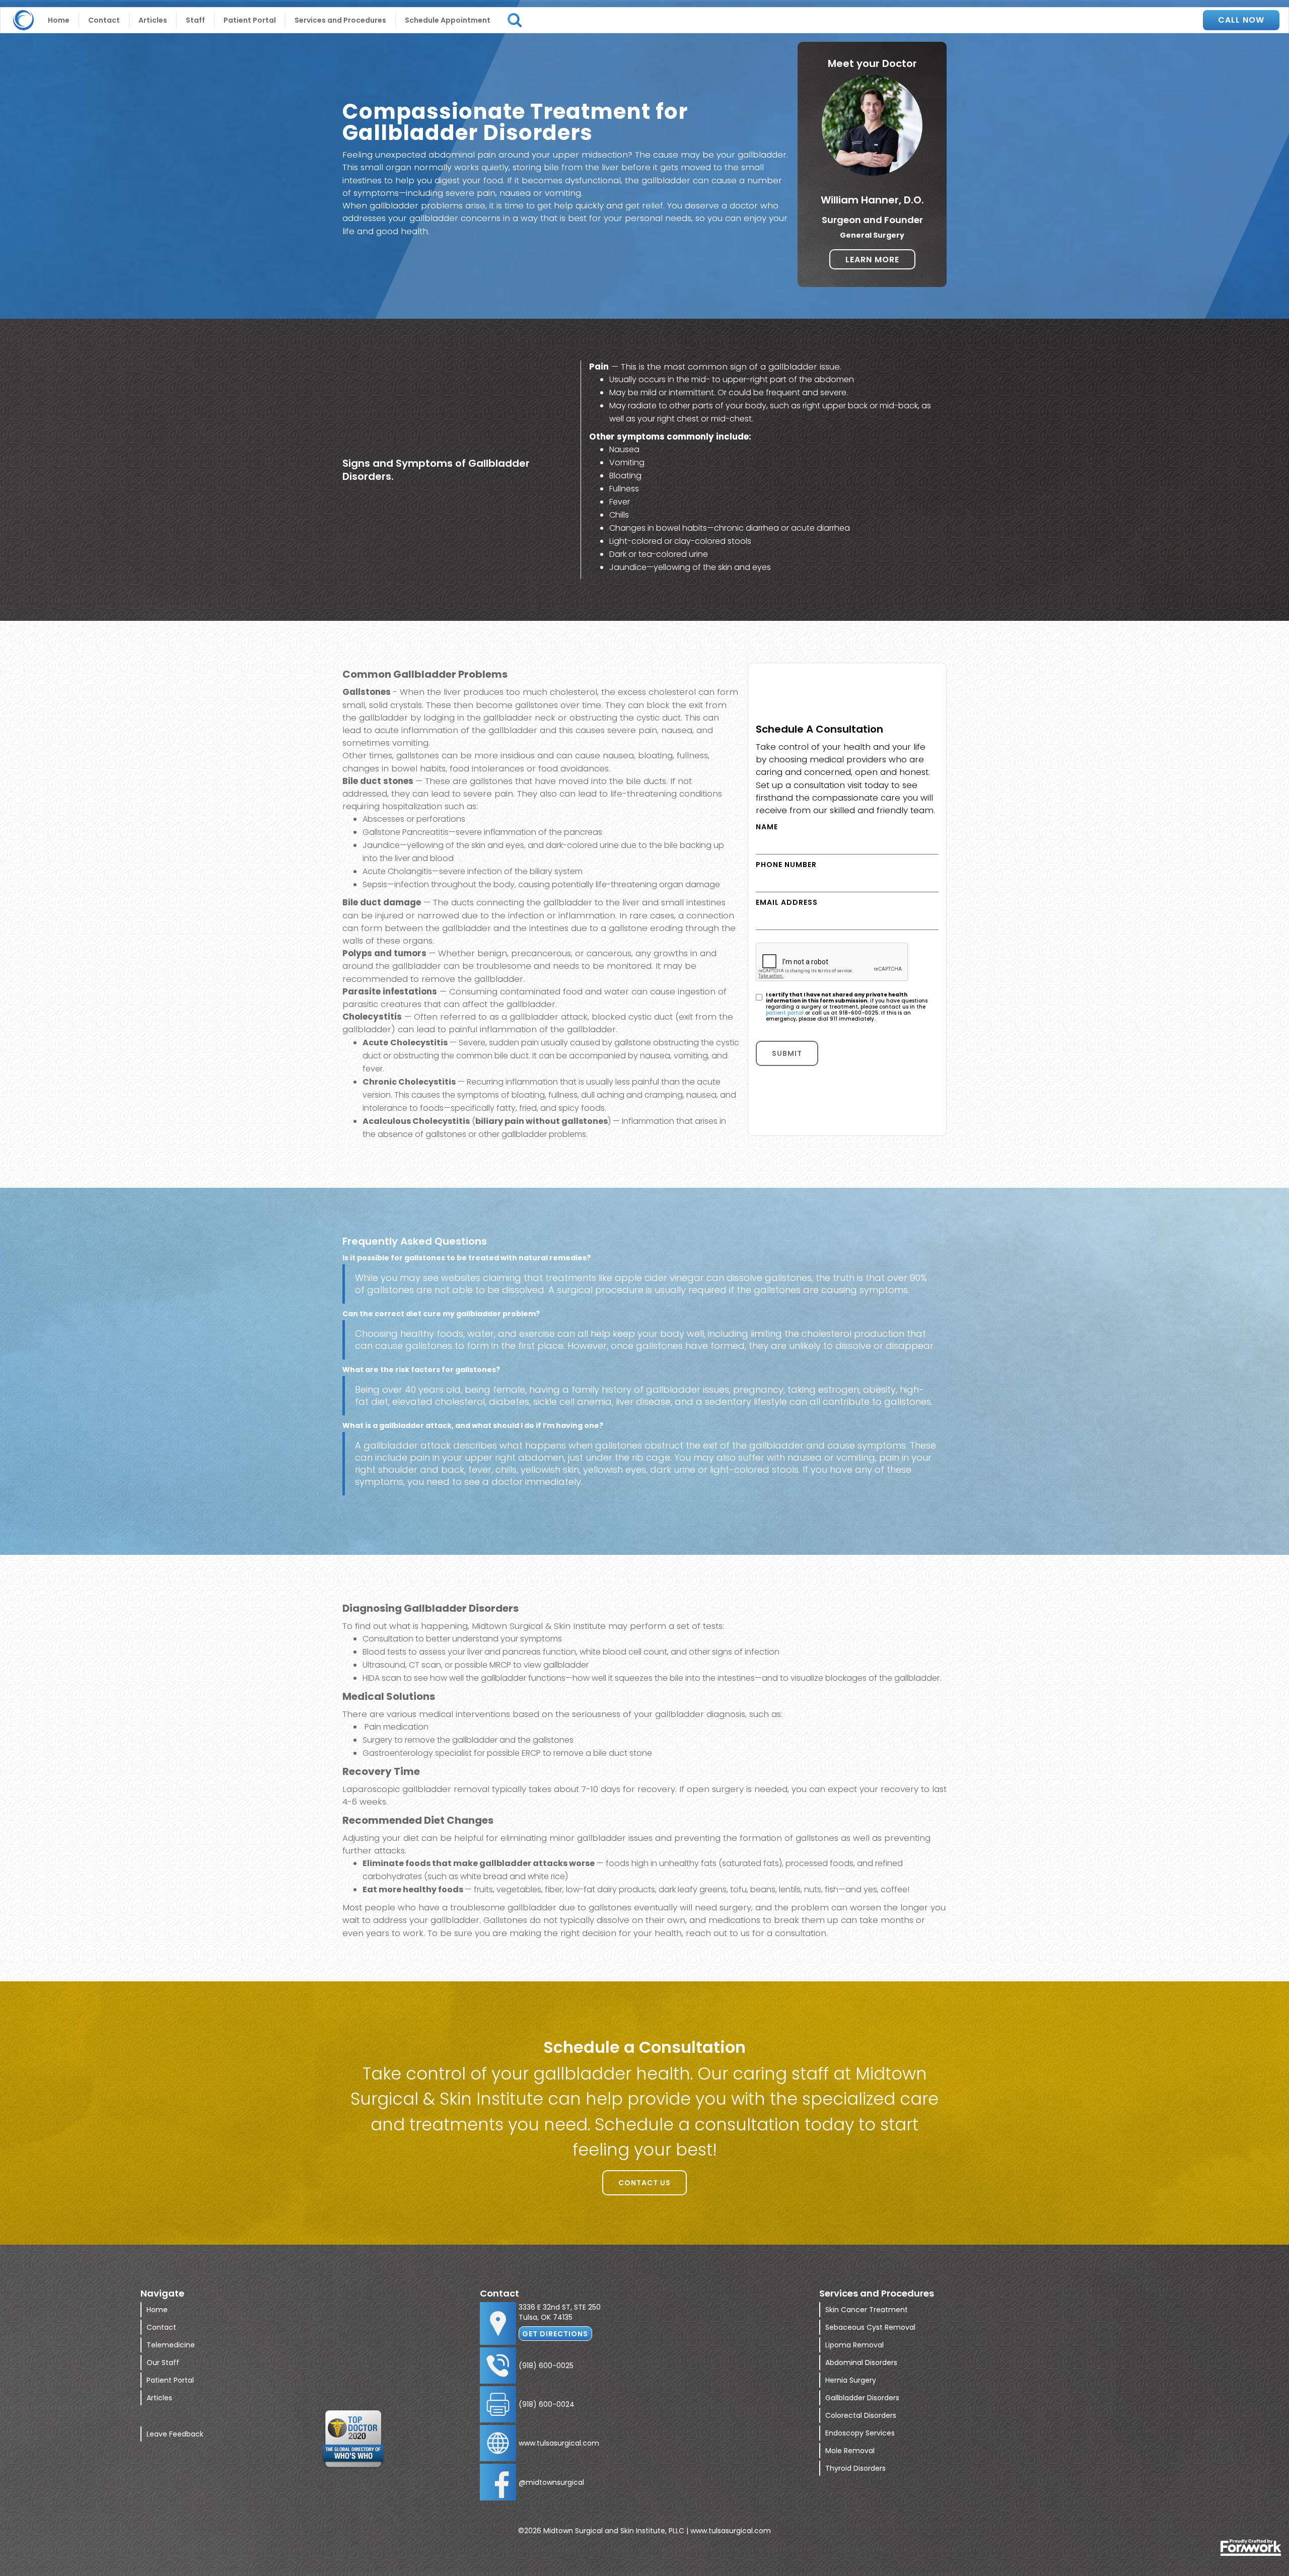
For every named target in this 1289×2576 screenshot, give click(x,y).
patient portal (785, 1013)
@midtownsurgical (551, 2482)
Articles (153, 20)
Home (59, 20)
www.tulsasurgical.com (559, 2443)
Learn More (872, 260)
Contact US (644, 2183)
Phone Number (786, 865)
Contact (104, 20)
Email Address (787, 902)
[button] (341, 20)
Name (767, 827)
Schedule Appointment (448, 20)
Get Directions (555, 2334)
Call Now (1241, 20)
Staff (195, 20)
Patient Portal (250, 20)
